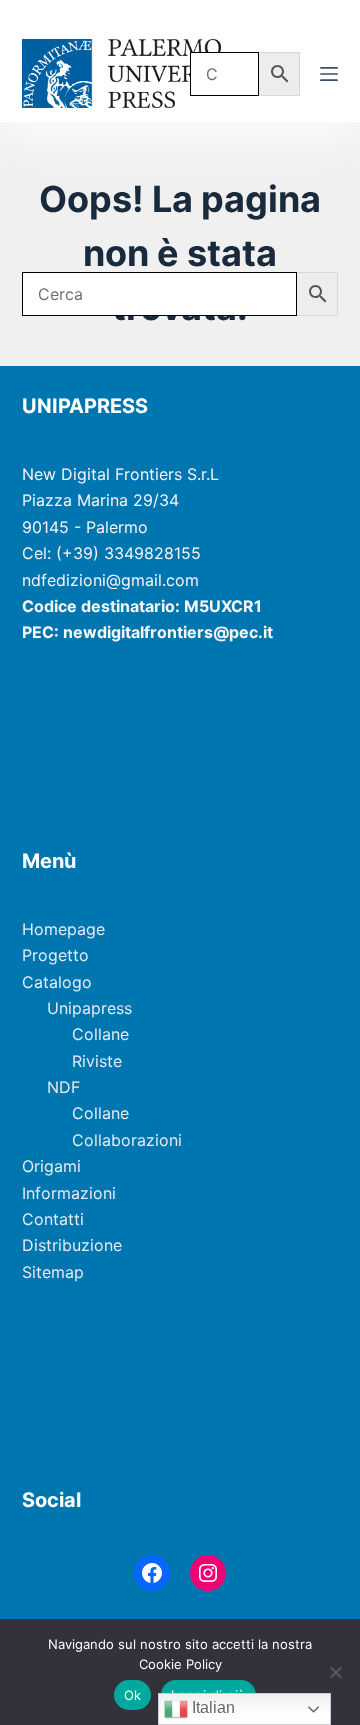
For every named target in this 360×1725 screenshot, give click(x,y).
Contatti (53, 1219)
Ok (133, 1695)
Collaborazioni (127, 1140)
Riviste (97, 1061)
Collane (100, 1034)
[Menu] (329, 74)
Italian (211, 1707)
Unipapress (89, 1008)
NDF (63, 1087)
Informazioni (69, 1193)
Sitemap (53, 1272)
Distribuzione (72, 1245)
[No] (335, 1672)
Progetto (55, 955)
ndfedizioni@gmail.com (110, 580)
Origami (51, 1166)
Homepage (63, 929)
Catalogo (57, 982)
